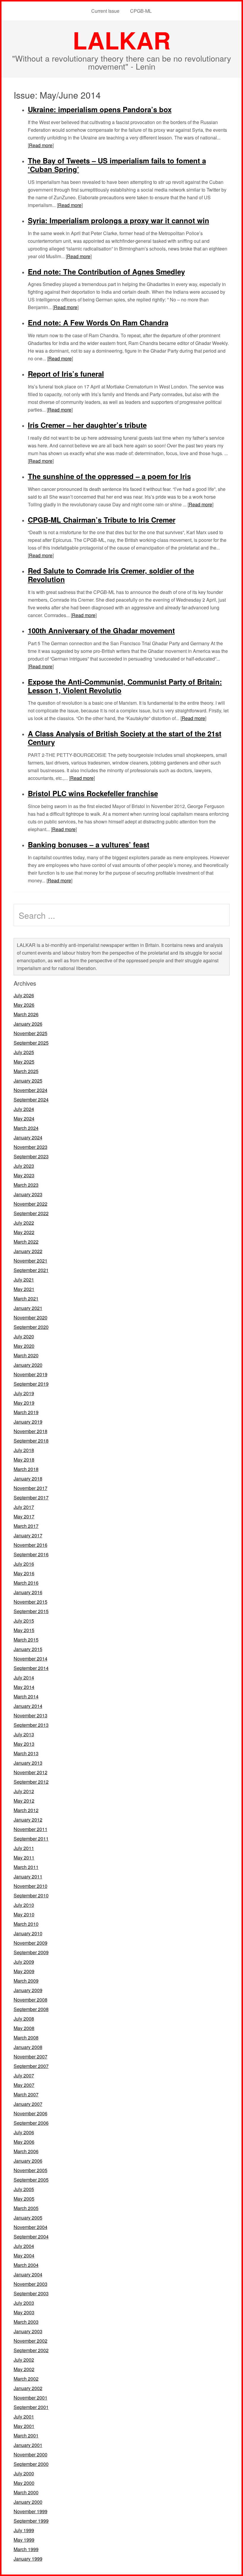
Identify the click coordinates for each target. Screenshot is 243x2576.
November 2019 (31, 1374)
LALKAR (122, 40)
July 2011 (24, 1848)
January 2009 (28, 1990)
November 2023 (31, 1147)
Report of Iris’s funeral (66, 374)
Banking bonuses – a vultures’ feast (89, 844)
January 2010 (28, 1933)
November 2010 (31, 1886)
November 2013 (31, 1715)
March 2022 (26, 1242)
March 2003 (26, 2322)
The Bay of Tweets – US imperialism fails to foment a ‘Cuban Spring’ (117, 165)
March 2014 (26, 1696)
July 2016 (24, 1564)
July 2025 (24, 1052)
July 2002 (24, 2360)
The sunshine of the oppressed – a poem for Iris (109, 476)
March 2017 (26, 1526)
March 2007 (26, 2094)
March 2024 (26, 1128)
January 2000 (28, 2502)
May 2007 (24, 2085)
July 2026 (24, 995)
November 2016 (31, 1545)
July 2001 (24, 2417)
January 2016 (28, 1592)
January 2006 (28, 2161)
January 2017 (28, 1535)
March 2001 (26, 2436)
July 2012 (24, 1791)
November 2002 (31, 2341)
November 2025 (31, 1033)
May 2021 (24, 1289)
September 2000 (31, 2464)
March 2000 (26, 2492)
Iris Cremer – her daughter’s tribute (87, 425)
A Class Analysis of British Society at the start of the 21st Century (125, 738)
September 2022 (31, 1213)
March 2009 (26, 1981)
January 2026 (28, 1024)
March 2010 (26, 1924)
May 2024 (24, 1118)
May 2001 (24, 2426)
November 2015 (31, 1602)
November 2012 (31, 1772)
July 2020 (24, 1336)
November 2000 (31, 2454)
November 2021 (31, 1261)
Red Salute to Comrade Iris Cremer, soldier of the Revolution (111, 575)
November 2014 (31, 1659)
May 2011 (24, 1858)
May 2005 (24, 2199)
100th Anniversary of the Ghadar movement (101, 630)
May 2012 (24, 1801)
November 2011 (31, 1829)
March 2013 (26, 1753)
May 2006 (24, 2142)
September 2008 (31, 2009)
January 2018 (28, 1479)
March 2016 (26, 1583)
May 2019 (24, 1403)
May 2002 (24, 2369)
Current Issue (105, 11)
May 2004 (24, 2255)
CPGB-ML (141, 11)
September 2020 (31, 1327)
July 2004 (24, 2246)
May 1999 (24, 2540)
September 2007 (31, 2066)
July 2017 (24, 1507)
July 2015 (24, 1621)
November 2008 (31, 2000)
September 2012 (31, 1782)
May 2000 (24, 2483)
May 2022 (24, 1232)
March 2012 (26, 1810)
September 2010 (31, 1895)
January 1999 (28, 2559)
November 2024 (31, 1090)
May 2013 (24, 1744)
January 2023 (28, 1194)
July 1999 (24, 2530)
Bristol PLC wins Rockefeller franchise (93, 793)
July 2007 (24, 2075)
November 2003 (31, 2284)
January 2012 (28, 1820)
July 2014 (24, 1678)
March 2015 (26, 1640)
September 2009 (31, 1952)
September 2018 (31, 1441)
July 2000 (24, 2473)
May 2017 (24, 1516)
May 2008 (24, 2028)
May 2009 (24, 1971)
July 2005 (24, 2189)
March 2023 (26, 1185)
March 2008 (26, 2038)
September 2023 (31, 1156)
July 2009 (24, 1962)
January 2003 (28, 2331)
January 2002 (28, 2388)
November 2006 (31, 2113)
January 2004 (28, 2274)
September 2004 (31, 2237)
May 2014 (24, 1687)
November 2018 (31, 1431)
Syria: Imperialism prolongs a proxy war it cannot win (119, 220)
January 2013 (28, 1763)
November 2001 (31, 2398)
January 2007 (28, 2104)
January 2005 (28, 2218)
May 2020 (24, 1346)
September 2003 (31, 2293)
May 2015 (24, 1630)
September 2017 (31, 1497)
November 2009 (31, 1943)
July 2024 (24, 1109)
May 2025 (24, 1062)
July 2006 (24, 2132)
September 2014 (31, 1668)
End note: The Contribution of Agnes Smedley (106, 272)
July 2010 (24, 1905)
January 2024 (28, 1137)
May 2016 (24, 1573)
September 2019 (31, 1384)
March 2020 (26, 1355)
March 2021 (26, 1299)
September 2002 (31, 2350)
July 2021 (24, 1280)
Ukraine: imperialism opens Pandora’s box (100, 109)
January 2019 (28, 1422)
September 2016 (31, 1554)
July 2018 (24, 1450)
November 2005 (31, 2170)
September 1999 (31, 2521)
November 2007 (31, 2057)
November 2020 (31, 1317)
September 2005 (31, 2180)
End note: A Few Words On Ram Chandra (98, 322)
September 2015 (31, 1611)
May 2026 (24, 1005)
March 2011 (26, 1867)
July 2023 (24, 1166)
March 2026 (26, 1014)
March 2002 (26, 2379)
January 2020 (28, 1365)
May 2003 (24, 2312)
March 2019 (26, 1412)
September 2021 (31, 1270)
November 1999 (31, 2511)
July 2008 (24, 2019)
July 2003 (24, 2303)
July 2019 (24, 1393)
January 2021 (28, 1308)
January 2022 (28, 1251)
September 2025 (31, 1043)
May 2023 (24, 1175)
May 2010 (24, 1914)
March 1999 (26, 2549)
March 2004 (26, 2265)
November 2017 (31, 1488)
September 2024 (31, 1100)
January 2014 (28, 1706)
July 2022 (24, 1223)
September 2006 (31, 2123)
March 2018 (26, 1469)
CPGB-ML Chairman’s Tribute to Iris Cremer (102, 520)
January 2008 (28, 2047)
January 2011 (28, 1876)
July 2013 (24, 1734)
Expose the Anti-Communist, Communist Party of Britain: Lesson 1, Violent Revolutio (125, 686)
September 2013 (31, 1725)
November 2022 (31, 1204)
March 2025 (26, 1071)
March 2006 (26, 2151)
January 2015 (28, 1649)
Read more (41, 145)
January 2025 (28, 1081)
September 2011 (31, 1839)
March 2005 (26, 2208)
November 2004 (31, 2227)
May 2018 (24, 1460)
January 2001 (28, 2445)
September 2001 (31, 2407)
